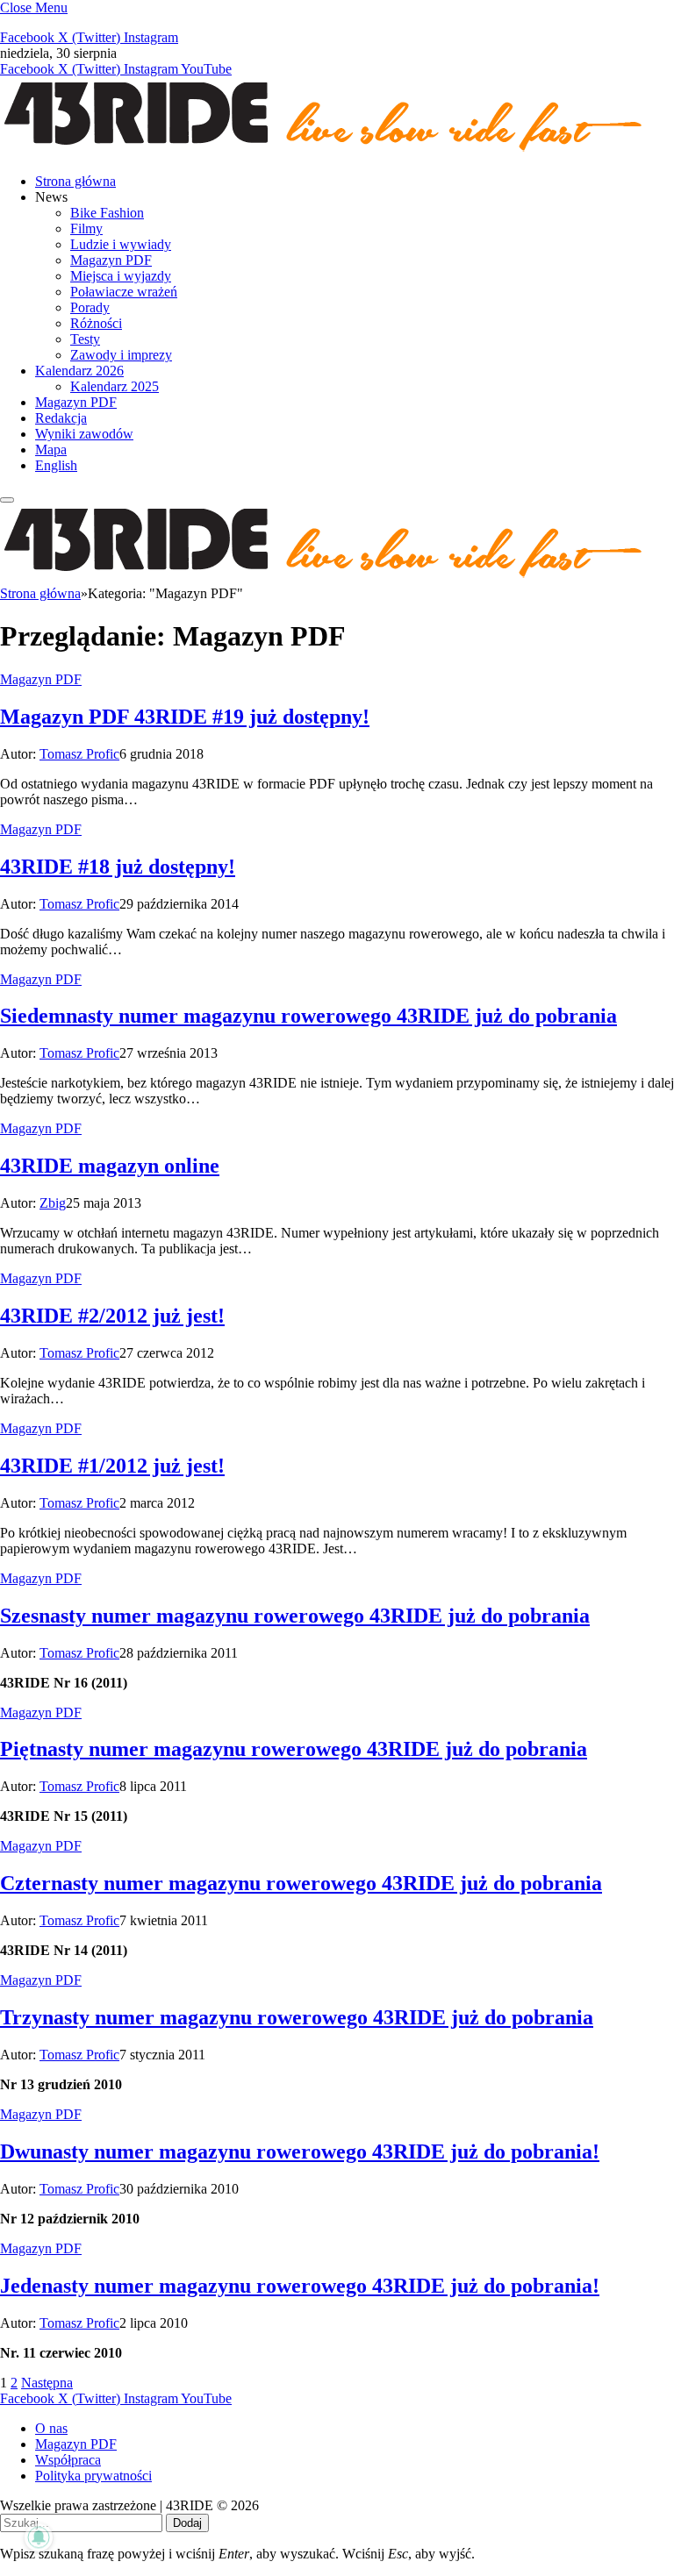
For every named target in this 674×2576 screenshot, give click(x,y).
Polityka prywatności (93, 2476)
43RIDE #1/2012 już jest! (112, 1466)
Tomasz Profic (79, 754)
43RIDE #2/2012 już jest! (112, 1316)
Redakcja (61, 418)
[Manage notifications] (39, 2537)
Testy (85, 339)
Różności (96, 323)
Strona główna (75, 181)
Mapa (51, 450)
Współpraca (68, 2460)
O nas (51, 2428)
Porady (90, 307)
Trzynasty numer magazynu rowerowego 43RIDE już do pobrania (297, 2017)
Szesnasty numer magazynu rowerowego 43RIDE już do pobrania (295, 1616)
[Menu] (7, 500)
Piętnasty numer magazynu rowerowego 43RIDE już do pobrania (294, 1749)
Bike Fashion (107, 213)
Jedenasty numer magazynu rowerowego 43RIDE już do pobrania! (300, 2286)
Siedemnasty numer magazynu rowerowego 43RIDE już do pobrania (308, 1016)
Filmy (86, 228)
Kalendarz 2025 (115, 386)
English (56, 465)
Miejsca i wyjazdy (121, 276)
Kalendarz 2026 (79, 371)
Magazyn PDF (111, 260)
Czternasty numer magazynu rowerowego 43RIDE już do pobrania (301, 1883)
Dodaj (187, 2523)
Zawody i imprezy (121, 355)
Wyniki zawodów (84, 434)
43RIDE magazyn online (110, 1166)
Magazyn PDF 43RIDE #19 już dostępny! (185, 717)
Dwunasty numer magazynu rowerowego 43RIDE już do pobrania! (300, 2151)
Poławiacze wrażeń (124, 292)
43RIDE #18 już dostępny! (118, 867)
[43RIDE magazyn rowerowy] (325, 151)
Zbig (53, 1203)
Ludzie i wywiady (121, 244)
